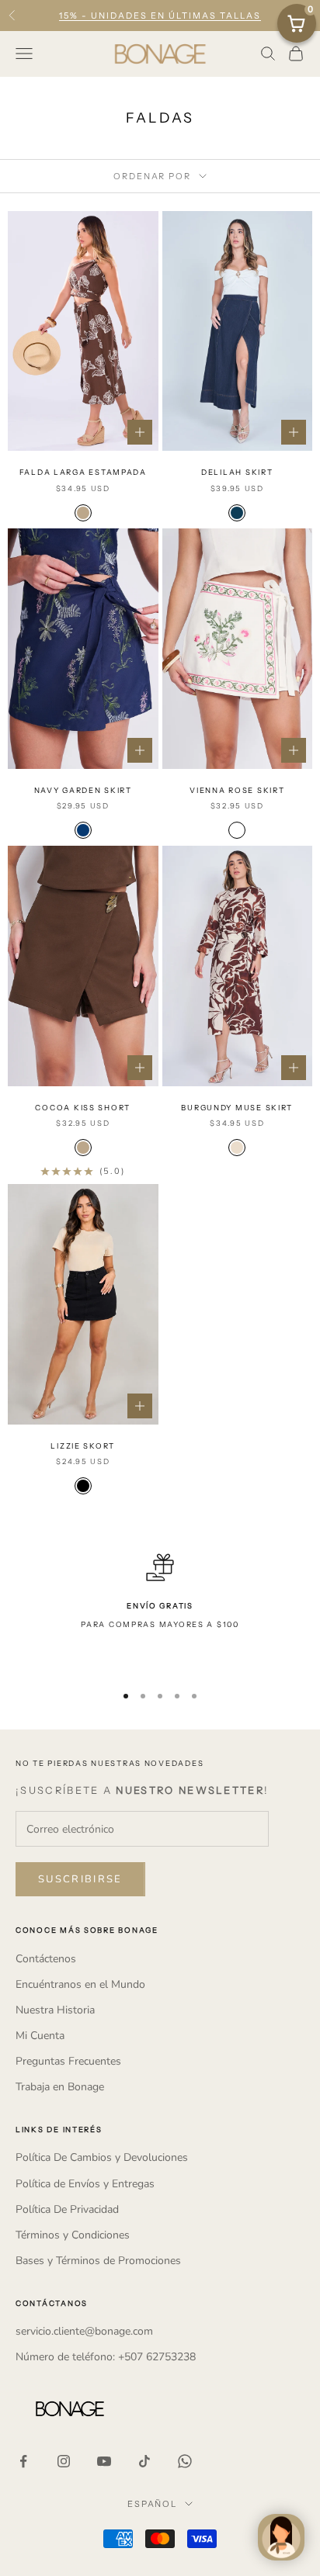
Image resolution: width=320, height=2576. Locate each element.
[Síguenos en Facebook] (23, 2461)
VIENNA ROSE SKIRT (237, 790)
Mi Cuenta (40, 2036)
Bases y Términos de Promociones (98, 2261)
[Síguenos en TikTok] (144, 2461)
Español (153, 2504)
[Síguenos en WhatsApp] (185, 2461)
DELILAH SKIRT (237, 472)
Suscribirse (80, 1879)
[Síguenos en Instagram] (64, 2461)
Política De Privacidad (67, 2209)
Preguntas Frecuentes (68, 2061)
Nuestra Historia (55, 2010)
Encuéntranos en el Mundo (80, 1984)
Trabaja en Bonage (60, 2087)
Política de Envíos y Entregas (85, 2184)
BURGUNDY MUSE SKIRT (237, 1108)
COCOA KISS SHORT (83, 1108)
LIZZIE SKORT (83, 1446)
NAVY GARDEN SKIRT (83, 790)
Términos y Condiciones (73, 2235)
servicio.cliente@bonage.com (84, 2331)
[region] (160, 1611)
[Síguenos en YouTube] (104, 2461)
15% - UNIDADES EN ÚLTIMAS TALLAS (160, 16)
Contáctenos (46, 1959)
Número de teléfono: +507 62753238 (106, 2357)
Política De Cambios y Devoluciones (102, 2157)
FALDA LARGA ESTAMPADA (83, 472)
